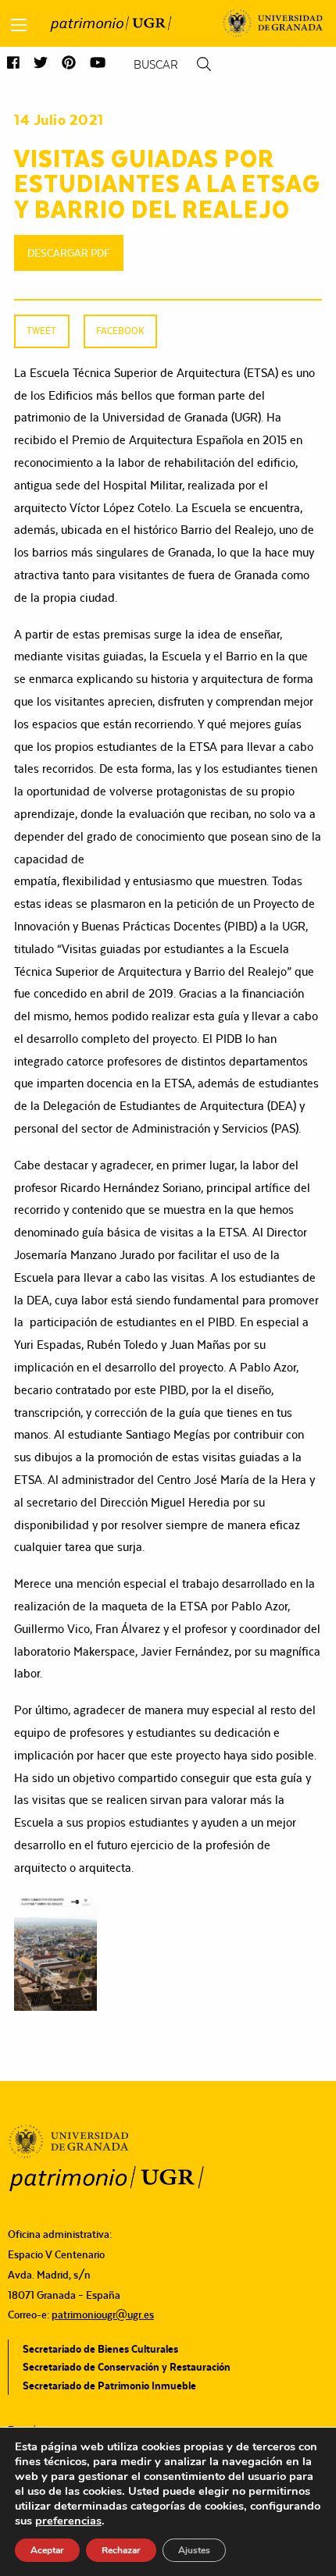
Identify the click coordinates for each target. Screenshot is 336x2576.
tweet (41, 331)
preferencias (68, 2521)
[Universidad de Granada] (273, 23)
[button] (13, 64)
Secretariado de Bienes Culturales (100, 2349)
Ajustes (194, 2550)
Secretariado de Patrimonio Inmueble (109, 2386)
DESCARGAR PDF (69, 253)
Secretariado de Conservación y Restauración (127, 2367)
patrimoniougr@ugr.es (103, 2314)
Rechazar (121, 2550)
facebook (120, 331)
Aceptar (47, 2550)
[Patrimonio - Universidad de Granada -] (111, 23)
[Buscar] (204, 64)
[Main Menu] (19, 25)
